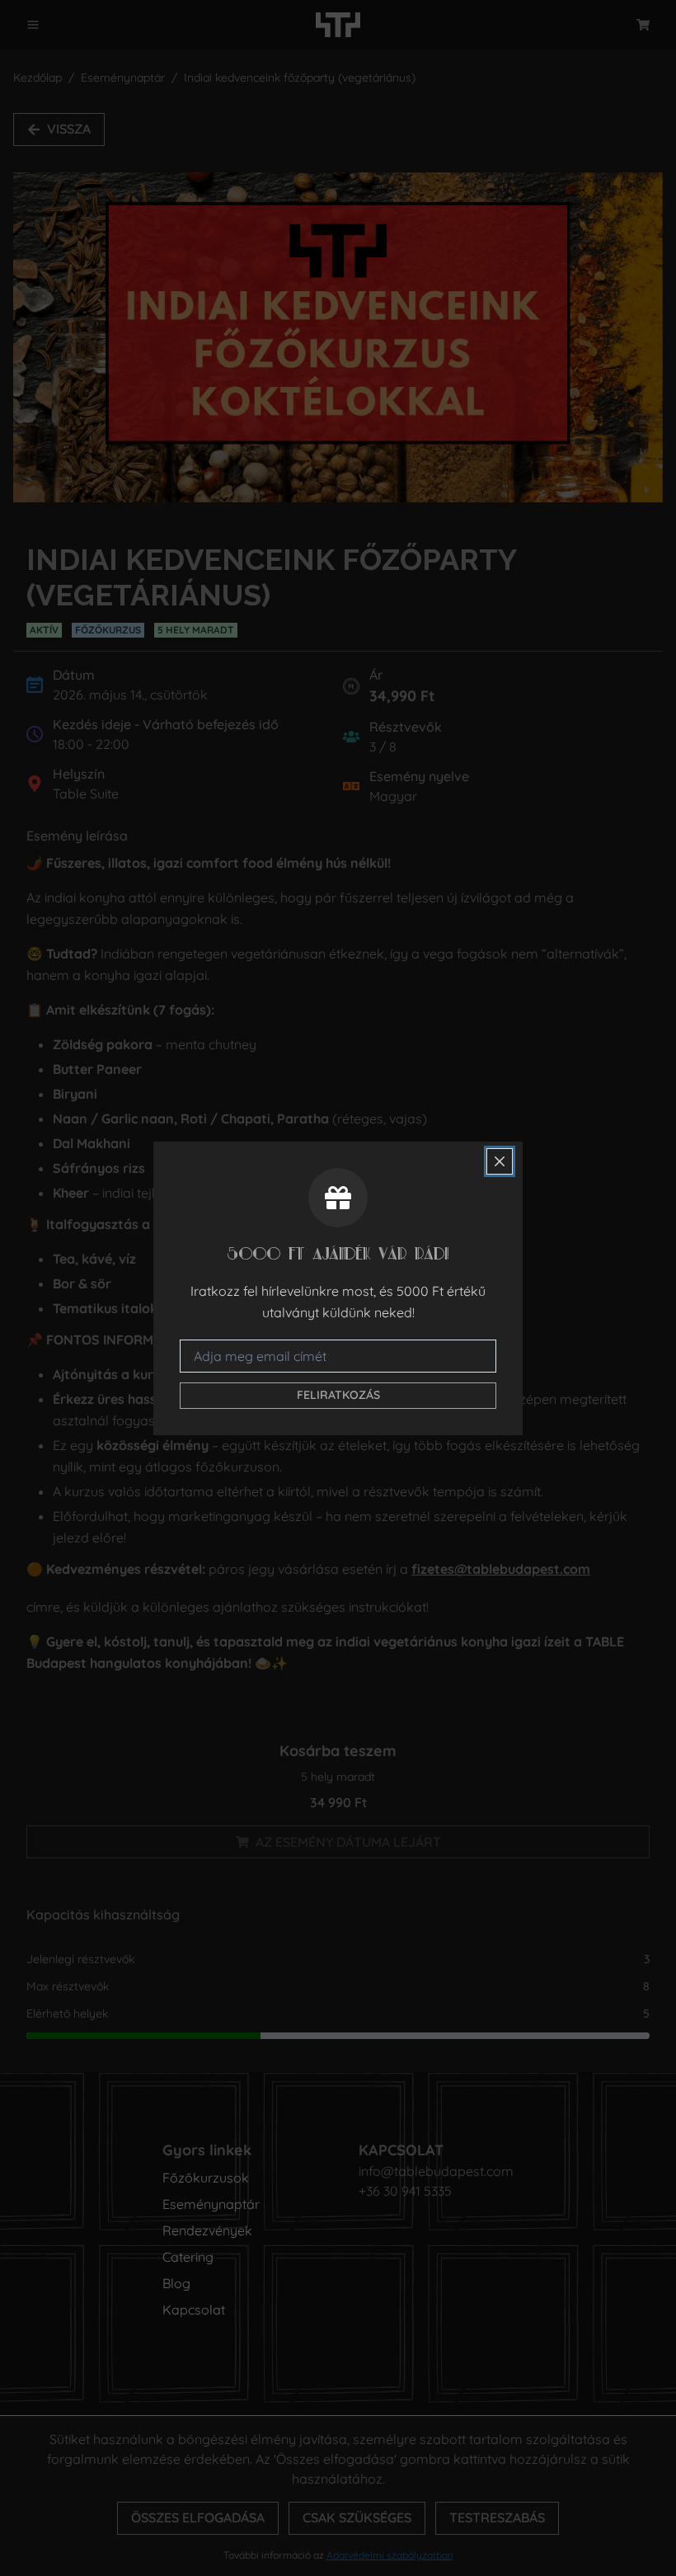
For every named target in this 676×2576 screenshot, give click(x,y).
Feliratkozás (338, 1395)
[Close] (500, 1161)
